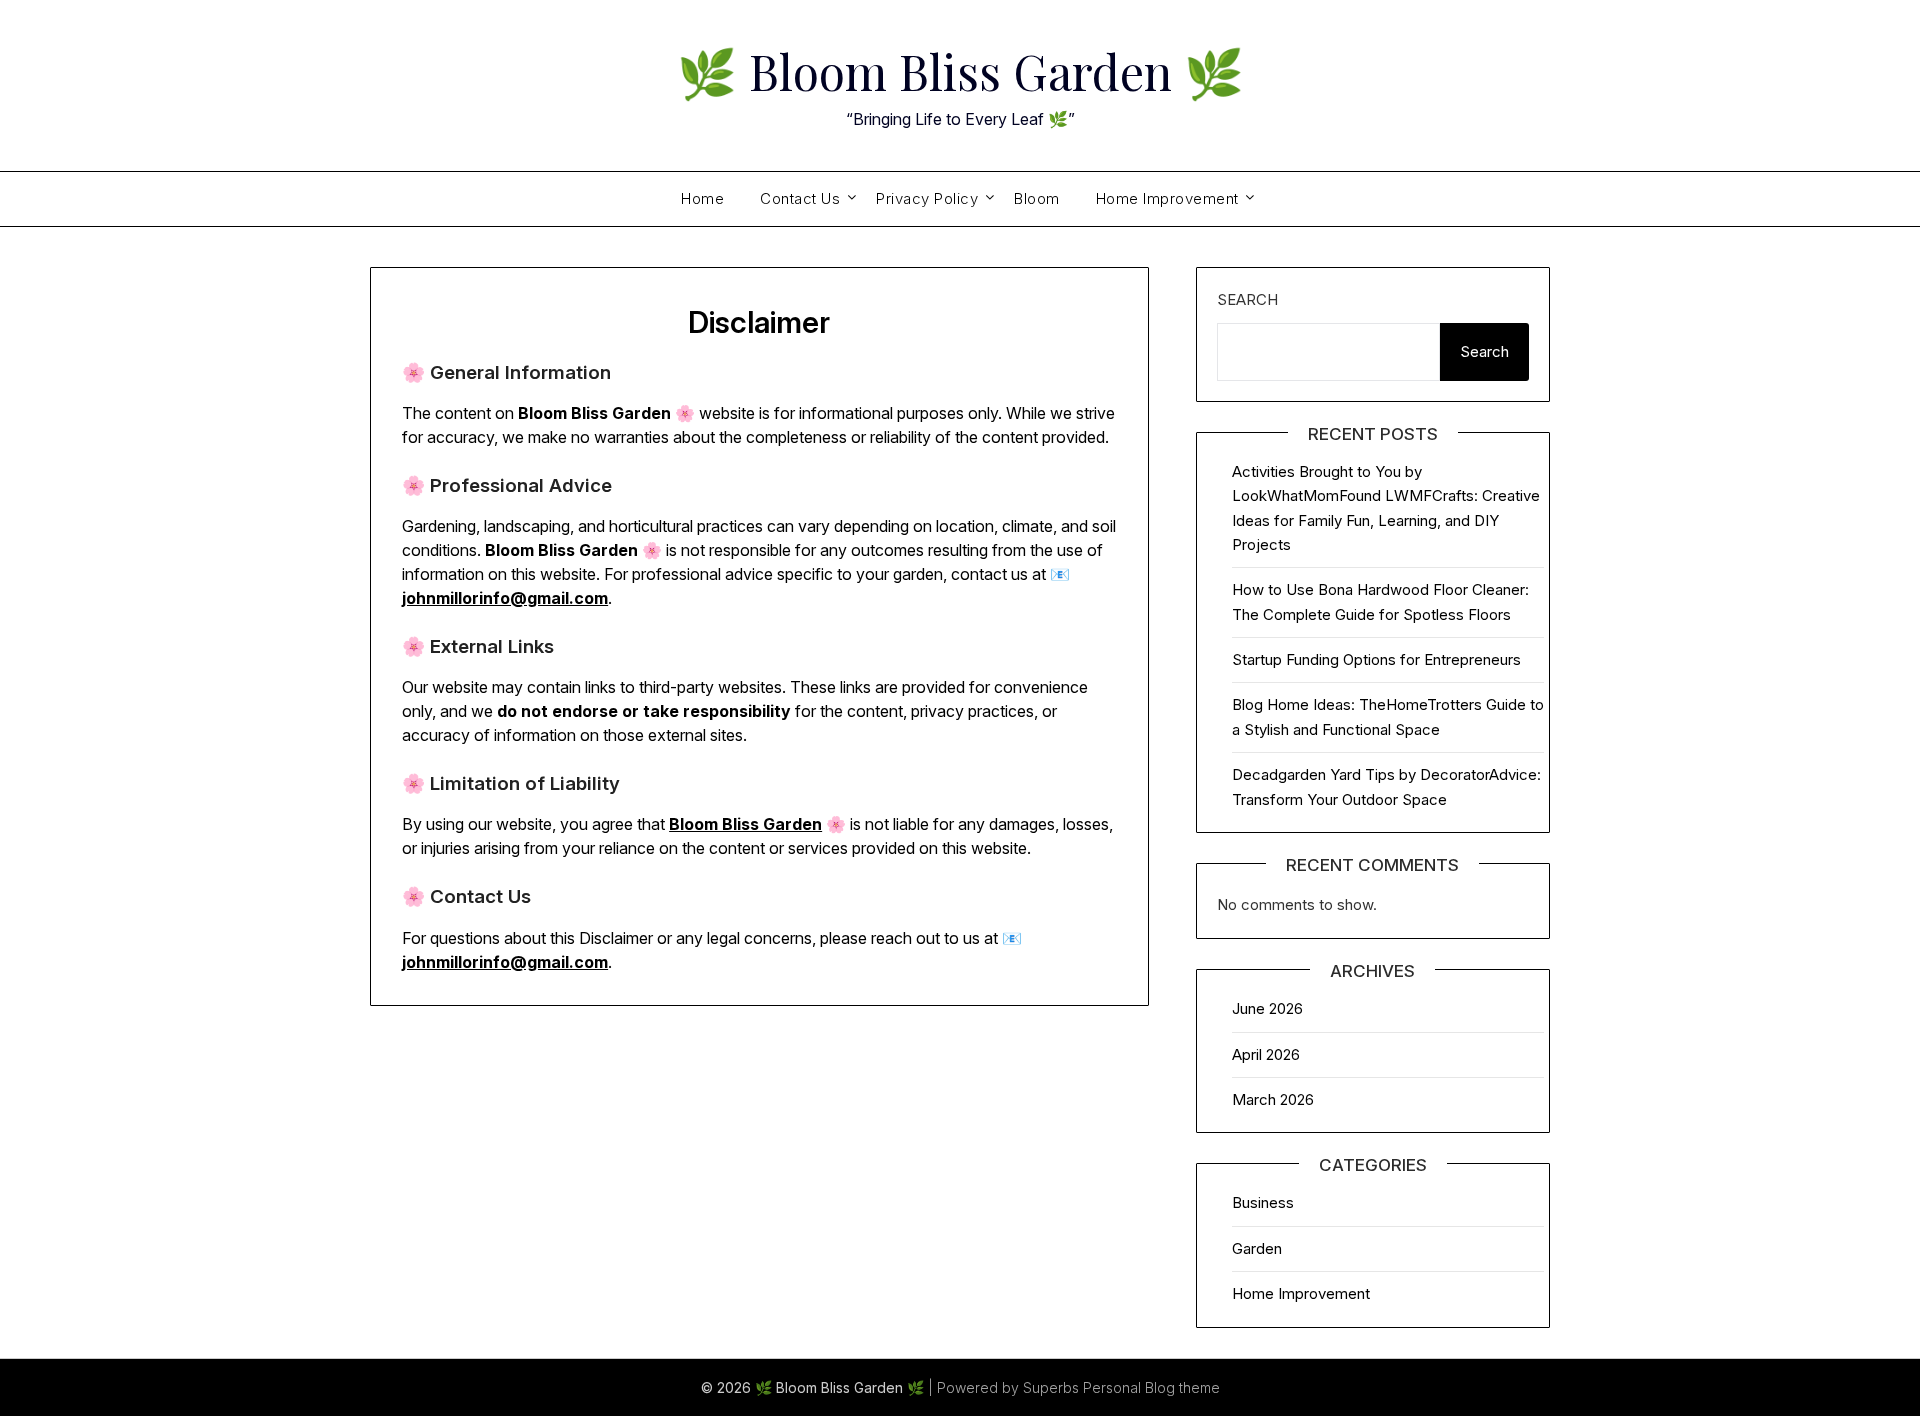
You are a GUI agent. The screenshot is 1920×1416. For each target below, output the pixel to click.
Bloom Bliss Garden (745, 824)
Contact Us (800, 198)
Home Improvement (1167, 198)
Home (702, 198)
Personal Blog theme (1151, 1387)
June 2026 (1267, 1008)
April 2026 (1266, 1054)
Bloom (1037, 198)
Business (1263, 1202)
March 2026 (1273, 1099)
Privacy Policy (927, 198)
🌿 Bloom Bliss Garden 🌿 (960, 71)
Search (1247, 299)
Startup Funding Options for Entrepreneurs (1376, 659)
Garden (1257, 1248)
